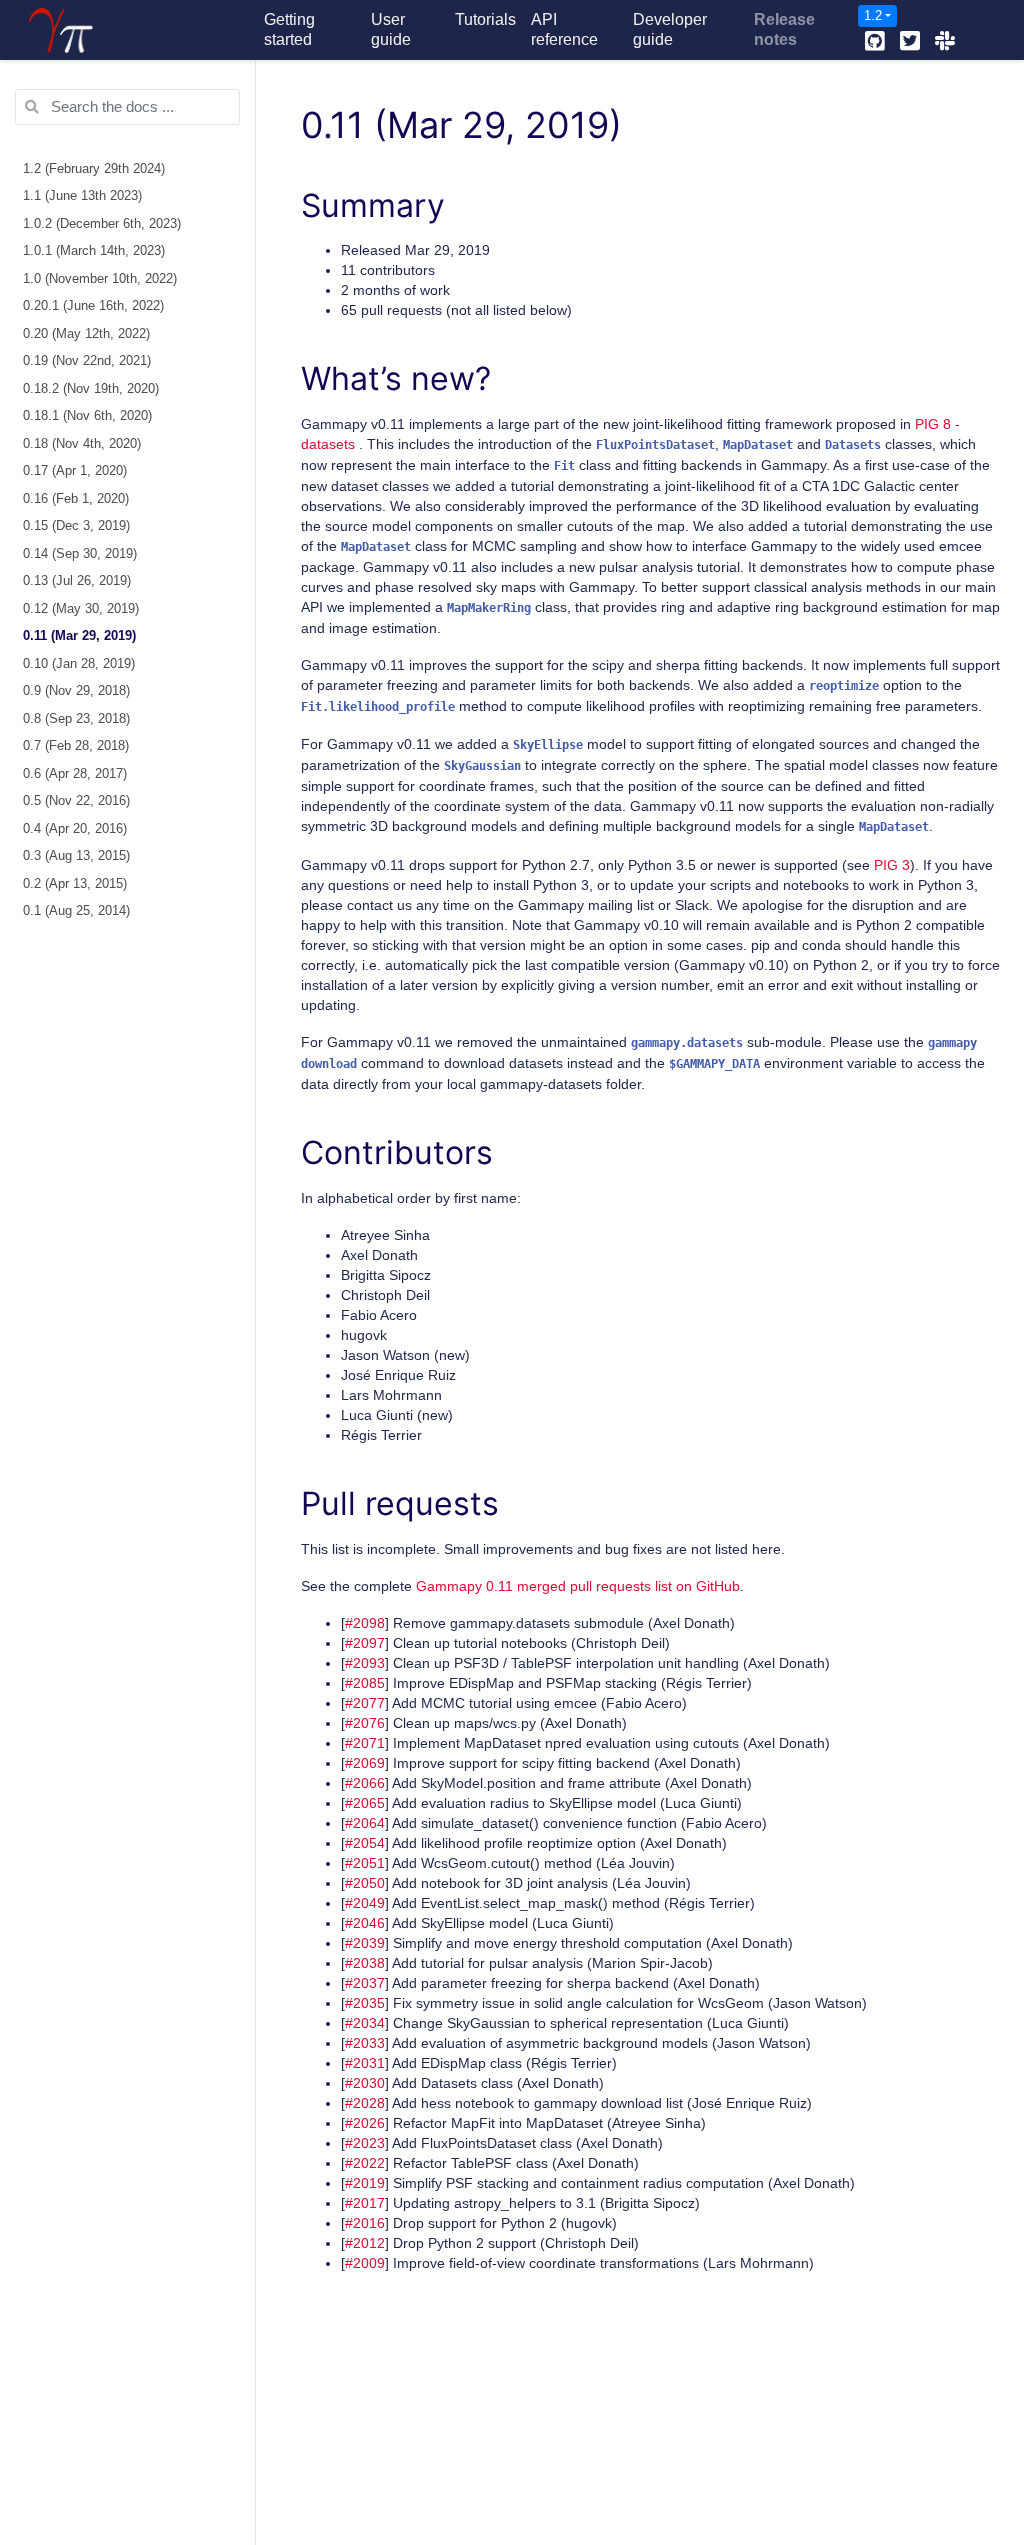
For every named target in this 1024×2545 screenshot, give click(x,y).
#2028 (365, 2103)
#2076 (365, 1723)
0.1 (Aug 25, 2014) (76, 911)
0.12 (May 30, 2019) (81, 609)
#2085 (365, 1683)
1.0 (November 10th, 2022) (100, 279)
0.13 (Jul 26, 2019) (77, 581)
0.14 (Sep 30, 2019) (80, 554)
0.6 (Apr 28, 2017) (75, 774)
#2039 (365, 1943)
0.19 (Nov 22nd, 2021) (87, 361)
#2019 (365, 2183)
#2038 (365, 1963)
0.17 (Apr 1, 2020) (75, 471)
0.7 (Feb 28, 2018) (76, 746)
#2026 (365, 2123)
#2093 (365, 1663)
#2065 (365, 1803)
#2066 (365, 1783)
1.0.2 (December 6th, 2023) (102, 224)
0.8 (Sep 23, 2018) (76, 719)
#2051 (365, 1863)
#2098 (365, 1623)
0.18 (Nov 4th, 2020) (82, 444)
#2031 (365, 2063)
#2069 (365, 1763)
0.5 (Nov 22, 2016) (76, 801)
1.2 (873, 15)
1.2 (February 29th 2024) (94, 169)
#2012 (365, 2243)
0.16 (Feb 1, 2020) (76, 499)
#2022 (365, 2163)
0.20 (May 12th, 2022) (86, 334)
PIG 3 (892, 865)
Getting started (289, 29)
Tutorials (485, 19)
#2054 (365, 1843)
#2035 (365, 2003)
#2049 (365, 1903)
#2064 (365, 1823)
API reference (564, 29)
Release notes (784, 29)
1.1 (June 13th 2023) (82, 196)
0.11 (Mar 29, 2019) (79, 636)
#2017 (365, 2203)
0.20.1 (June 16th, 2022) (93, 306)
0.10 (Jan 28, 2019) (79, 664)
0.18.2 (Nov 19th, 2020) (91, 389)
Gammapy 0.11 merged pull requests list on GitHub (578, 1586)
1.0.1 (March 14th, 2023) (94, 251)
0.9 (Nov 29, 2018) (76, 691)
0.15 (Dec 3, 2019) (76, 526)
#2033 (365, 2043)
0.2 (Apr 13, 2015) (75, 884)
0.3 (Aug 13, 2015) (76, 856)
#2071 (365, 1743)
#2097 (365, 1643)
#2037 (365, 1983)
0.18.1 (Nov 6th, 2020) (87, 416)
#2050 (365, 1883)
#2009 (365, 2263)
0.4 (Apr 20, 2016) (75, 829)
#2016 (365, 2223)
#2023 (365, 2143)
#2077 (365, 1703)
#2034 (365, 2023)
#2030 (365, 2083)
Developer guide (670, 29)
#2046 (365, 1923)
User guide (391, 29)
